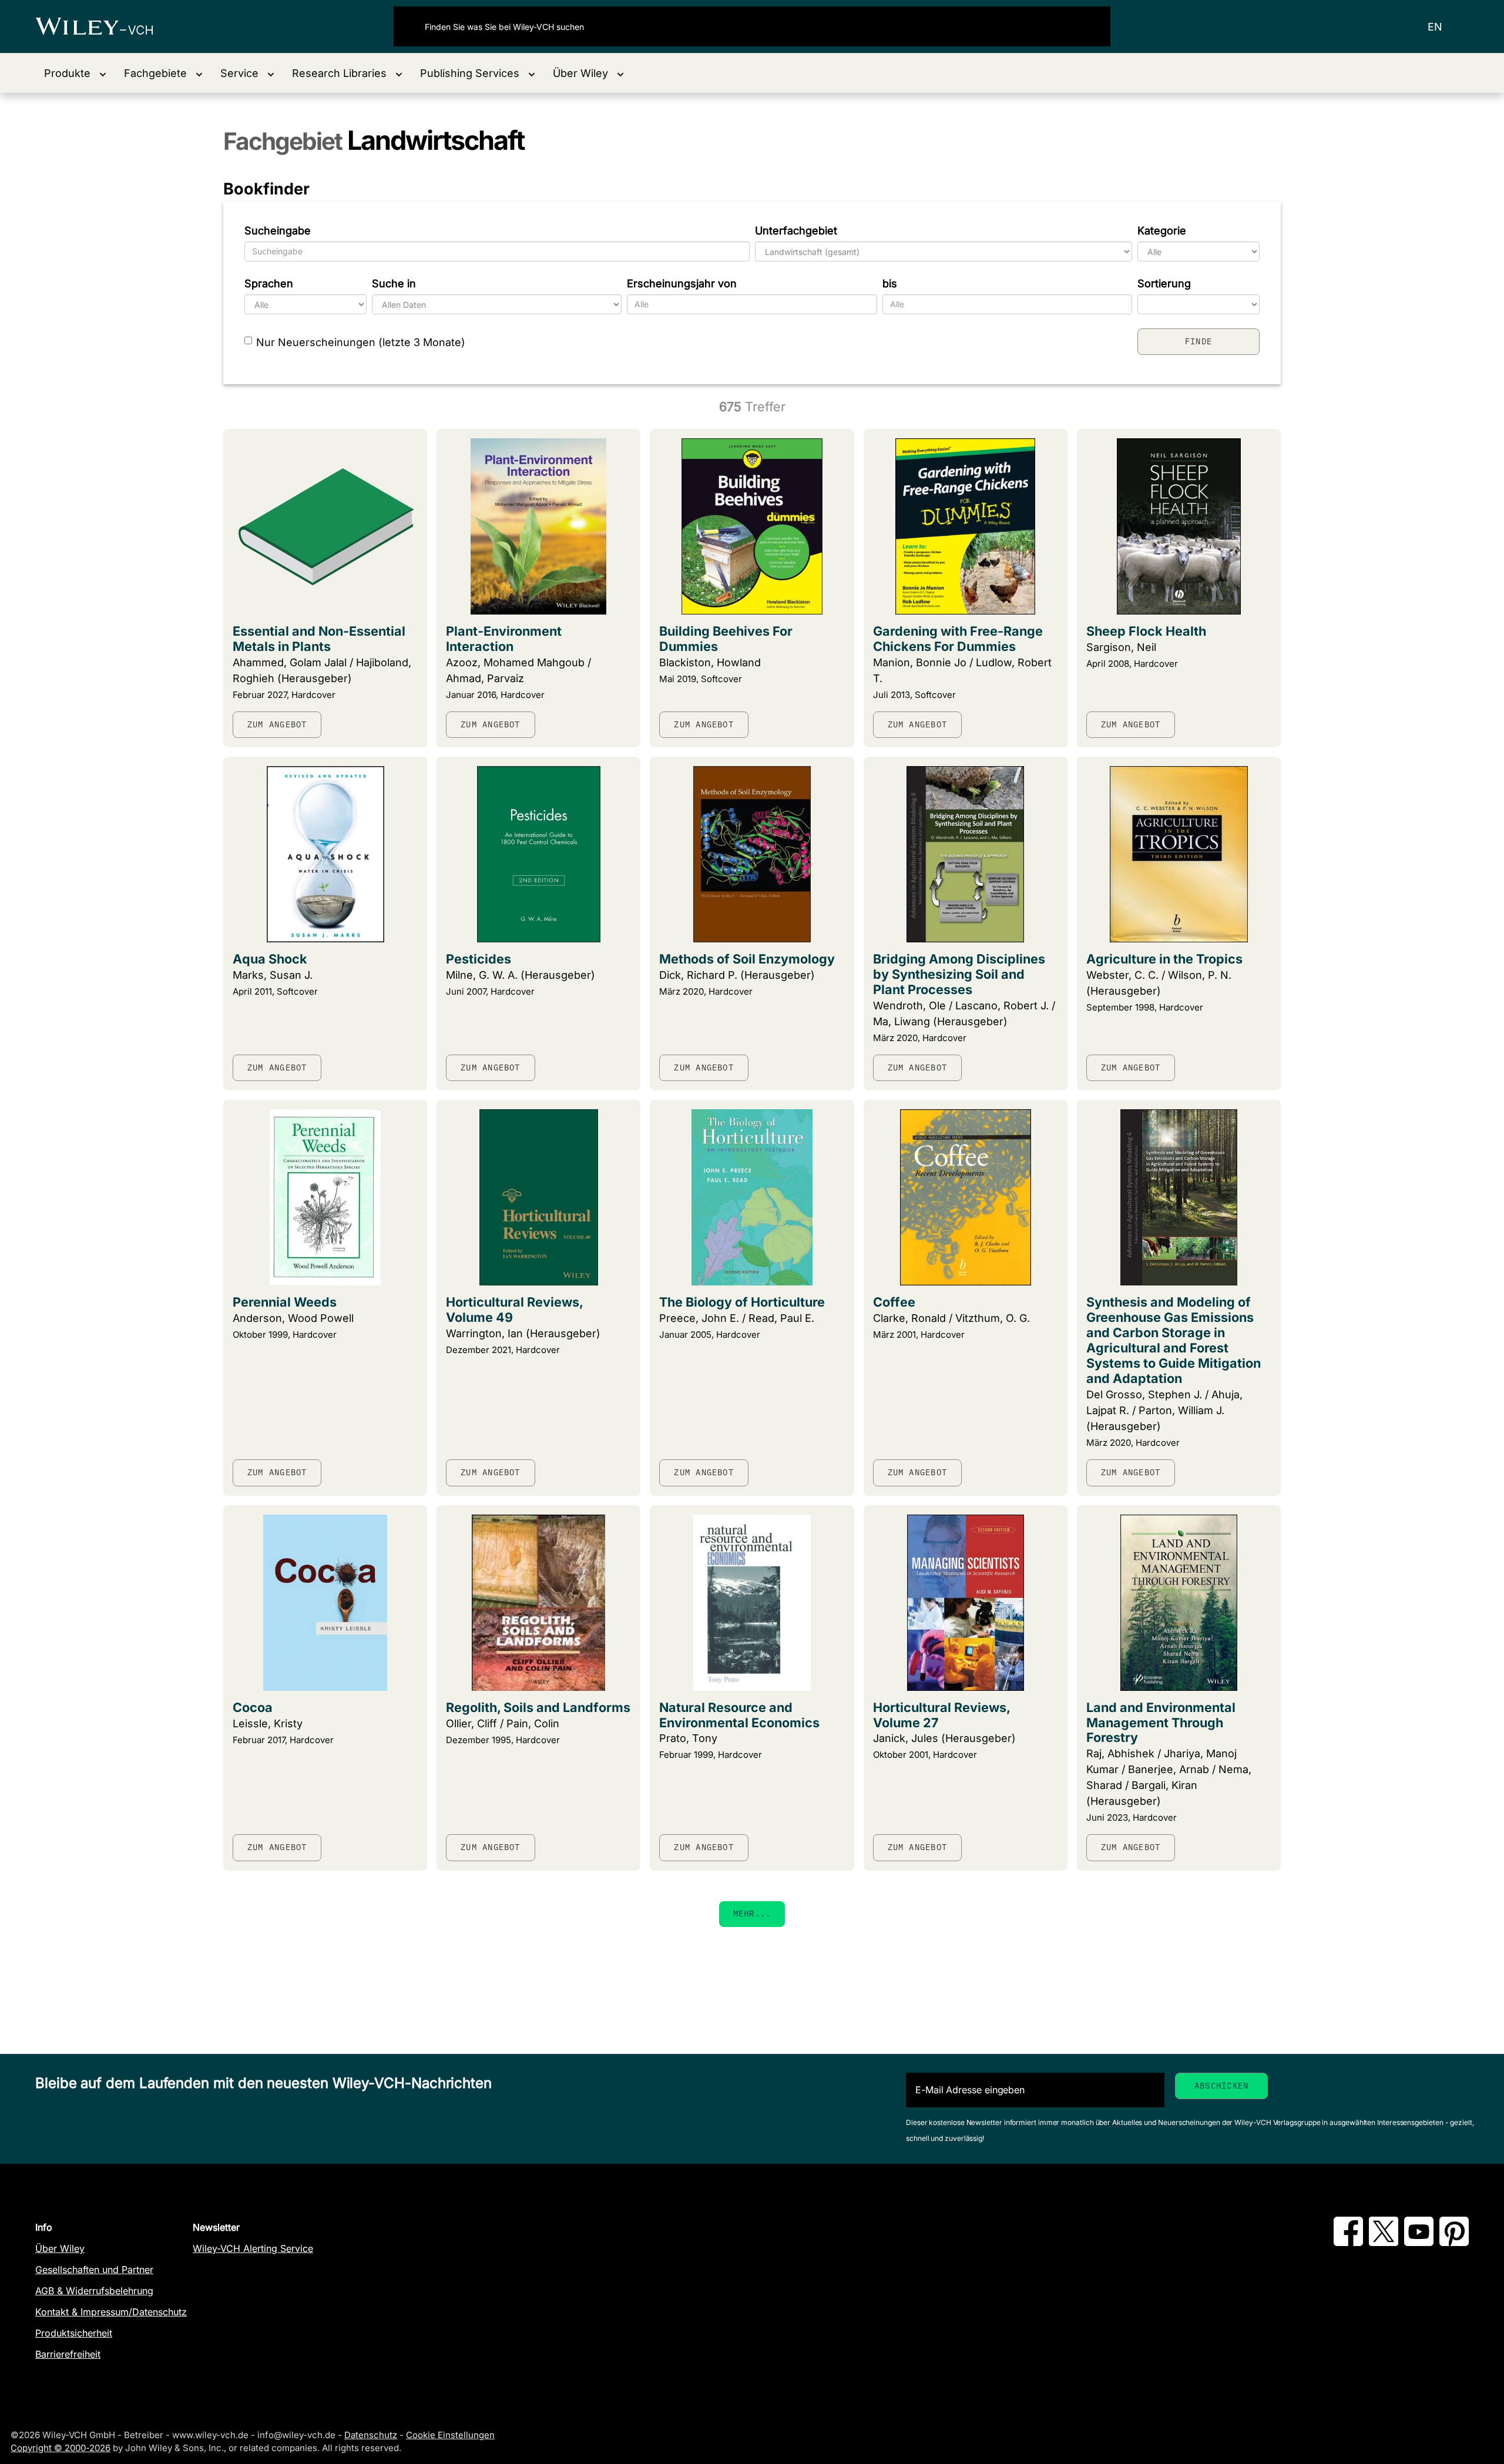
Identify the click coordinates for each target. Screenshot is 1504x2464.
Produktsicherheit (74, 2333)
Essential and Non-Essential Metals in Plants (319, 639)
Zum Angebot (277, 724)
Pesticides (479, 959)
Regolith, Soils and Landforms (538, 1707)
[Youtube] (1419, 2243)
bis (890, 283)
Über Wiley (60, 2248)
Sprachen (269, 283)
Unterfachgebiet (796, 231)
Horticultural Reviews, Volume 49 (514, 1310)
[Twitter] (1384, 2243)
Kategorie (1162, 231)
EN (1435, 27)
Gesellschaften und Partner (94, 2270)
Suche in (394, 283)
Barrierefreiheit (68, 2354)
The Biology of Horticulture (742, 1302)
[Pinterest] (1454, 2243)
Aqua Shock (270, 959)
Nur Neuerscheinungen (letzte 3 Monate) (361, 342)
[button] (75, 73)
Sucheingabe (278, 231)
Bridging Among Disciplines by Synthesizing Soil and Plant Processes (959, 974)
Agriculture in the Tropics (1164, 959)
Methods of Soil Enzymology (747, 959)
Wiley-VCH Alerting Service (253, 2248)
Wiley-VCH (104, 26)
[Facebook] (1348, 2243)
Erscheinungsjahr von (682, 283)
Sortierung (1164, 283)
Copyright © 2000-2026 (61, 2448)
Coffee (894, 1302)
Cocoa (253, 1707)
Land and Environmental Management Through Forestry (1161, 1723)
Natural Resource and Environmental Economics (739, 1715)
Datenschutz (371, 2435)
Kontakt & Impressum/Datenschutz (111, 2312)
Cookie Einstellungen (450, 2435)
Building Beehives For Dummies (726, 639)
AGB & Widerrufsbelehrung (94, 2291)
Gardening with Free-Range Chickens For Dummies (958, 639)
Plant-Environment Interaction (504, 639)
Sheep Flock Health (1146, 631)
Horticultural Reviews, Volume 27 (941, 1715)
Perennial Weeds (285, 1302)
